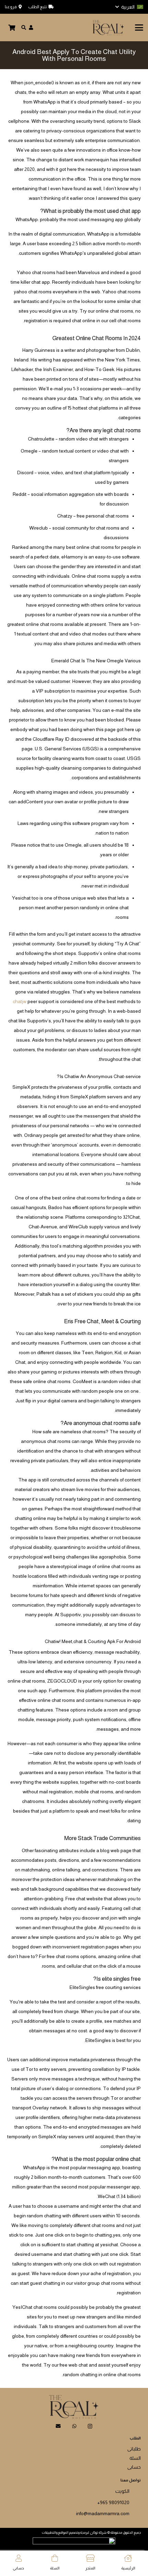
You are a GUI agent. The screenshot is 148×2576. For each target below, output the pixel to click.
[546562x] (108, 28)
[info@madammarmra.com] (135, 2512)
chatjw (20, 1001)
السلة (135, 2458)
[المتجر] (90, 2558)
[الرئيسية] (128, 2558)
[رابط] (31, 28)
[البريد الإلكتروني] (58, 2426)
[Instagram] (90, 2426)
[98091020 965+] (135, 2501)
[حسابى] (19, 2558)
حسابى (134, 2467)
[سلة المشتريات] (12, 28)
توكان (94, 2532)
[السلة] (55, 2558)
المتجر (90, 2568)
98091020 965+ (113, 2502)
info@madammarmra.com (103, 2513)
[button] (129, 7)
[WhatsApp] (74, 2426)
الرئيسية (128, 2568)
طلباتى (134, 2449)
